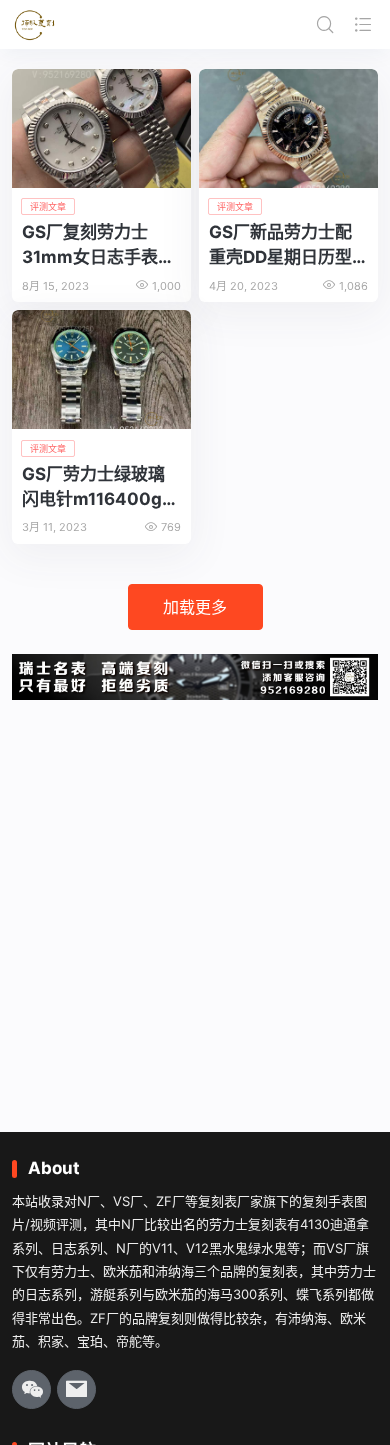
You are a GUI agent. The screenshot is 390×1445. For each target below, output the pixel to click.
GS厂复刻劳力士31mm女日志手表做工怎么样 (98, 245)
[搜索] (325, 24)
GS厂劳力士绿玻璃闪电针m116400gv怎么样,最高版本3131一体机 (97, 487)
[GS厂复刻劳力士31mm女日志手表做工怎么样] (101, 128)
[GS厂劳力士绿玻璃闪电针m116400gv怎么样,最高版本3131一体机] (101, 369)
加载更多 (195, 607)
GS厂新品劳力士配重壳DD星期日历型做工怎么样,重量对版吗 (288, 245)
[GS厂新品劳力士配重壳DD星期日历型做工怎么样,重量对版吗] (288, 128)
